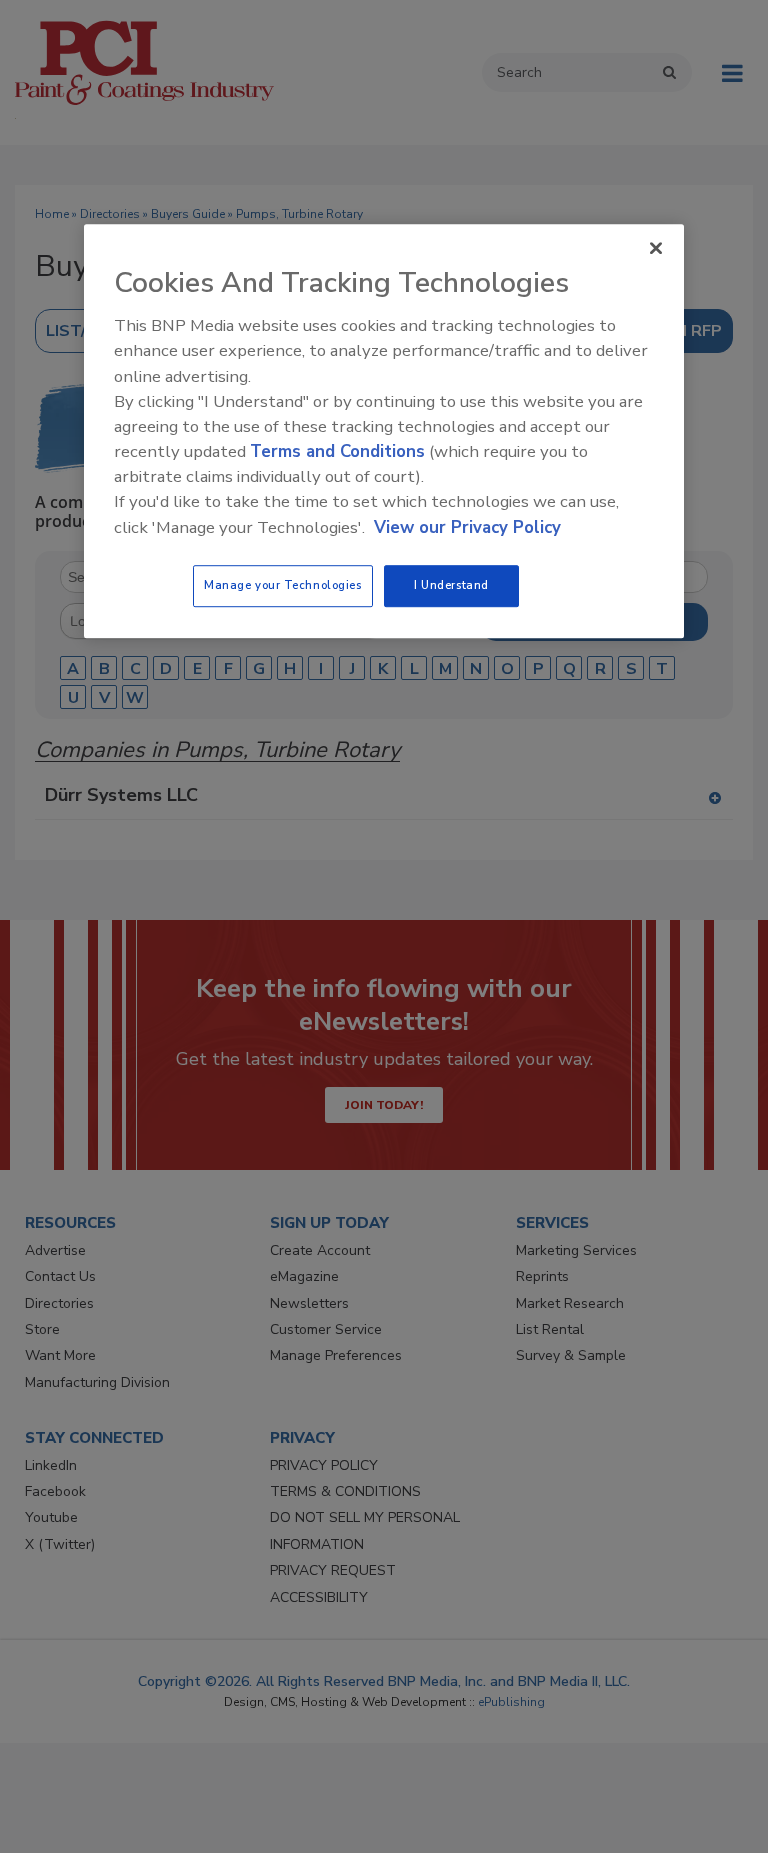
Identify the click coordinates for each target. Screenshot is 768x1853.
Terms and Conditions (337, 451)
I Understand (451, 585)
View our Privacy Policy (467, 527)
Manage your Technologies (283, 585)
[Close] (656, 248)
